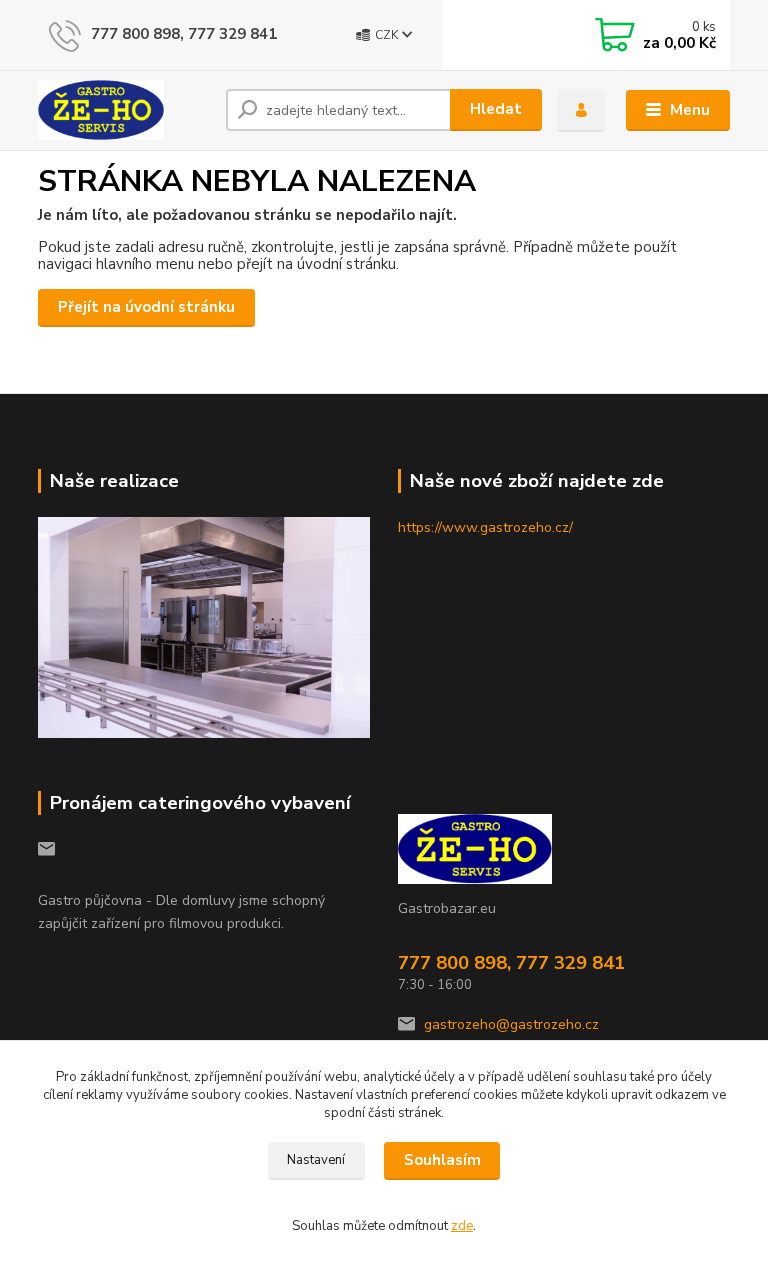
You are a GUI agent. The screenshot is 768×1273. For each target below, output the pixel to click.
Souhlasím (442, 1160)
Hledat (496, 109)
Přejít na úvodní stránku (146, 307)
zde (462, 1226)
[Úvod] (124, 110)
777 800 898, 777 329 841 (184, 34)
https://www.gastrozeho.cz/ (485, 527)
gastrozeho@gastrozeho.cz (511, 1024)
